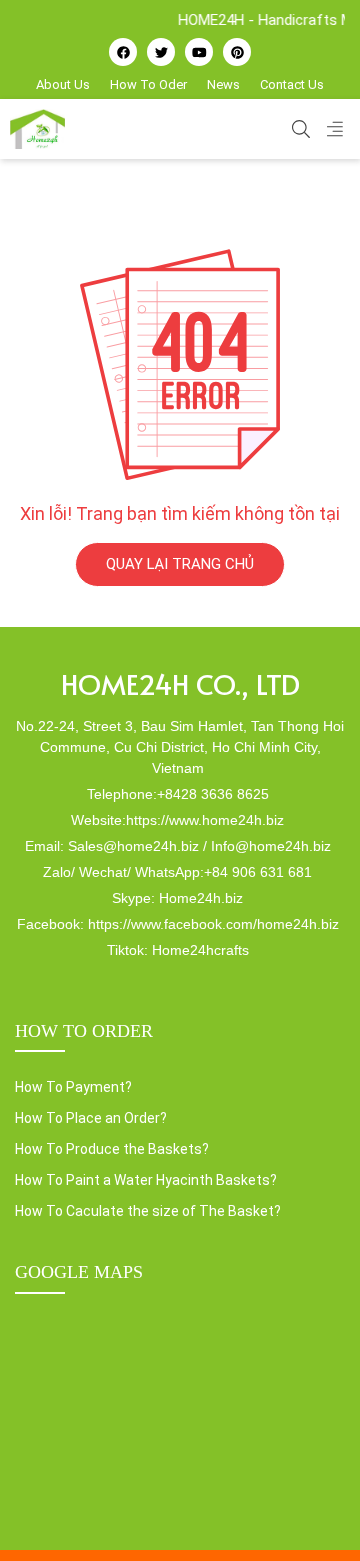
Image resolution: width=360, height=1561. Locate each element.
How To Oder (148, 84)
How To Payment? (73, 1087)
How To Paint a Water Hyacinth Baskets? (146, 1180)
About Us (63, 84)
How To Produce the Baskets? (112, 1149)
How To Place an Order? (91, 1118)
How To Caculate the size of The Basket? (148, 1211)
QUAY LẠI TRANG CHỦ (180, 564)
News (223, 84)
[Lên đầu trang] (316, 1512)
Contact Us (292, 84)
